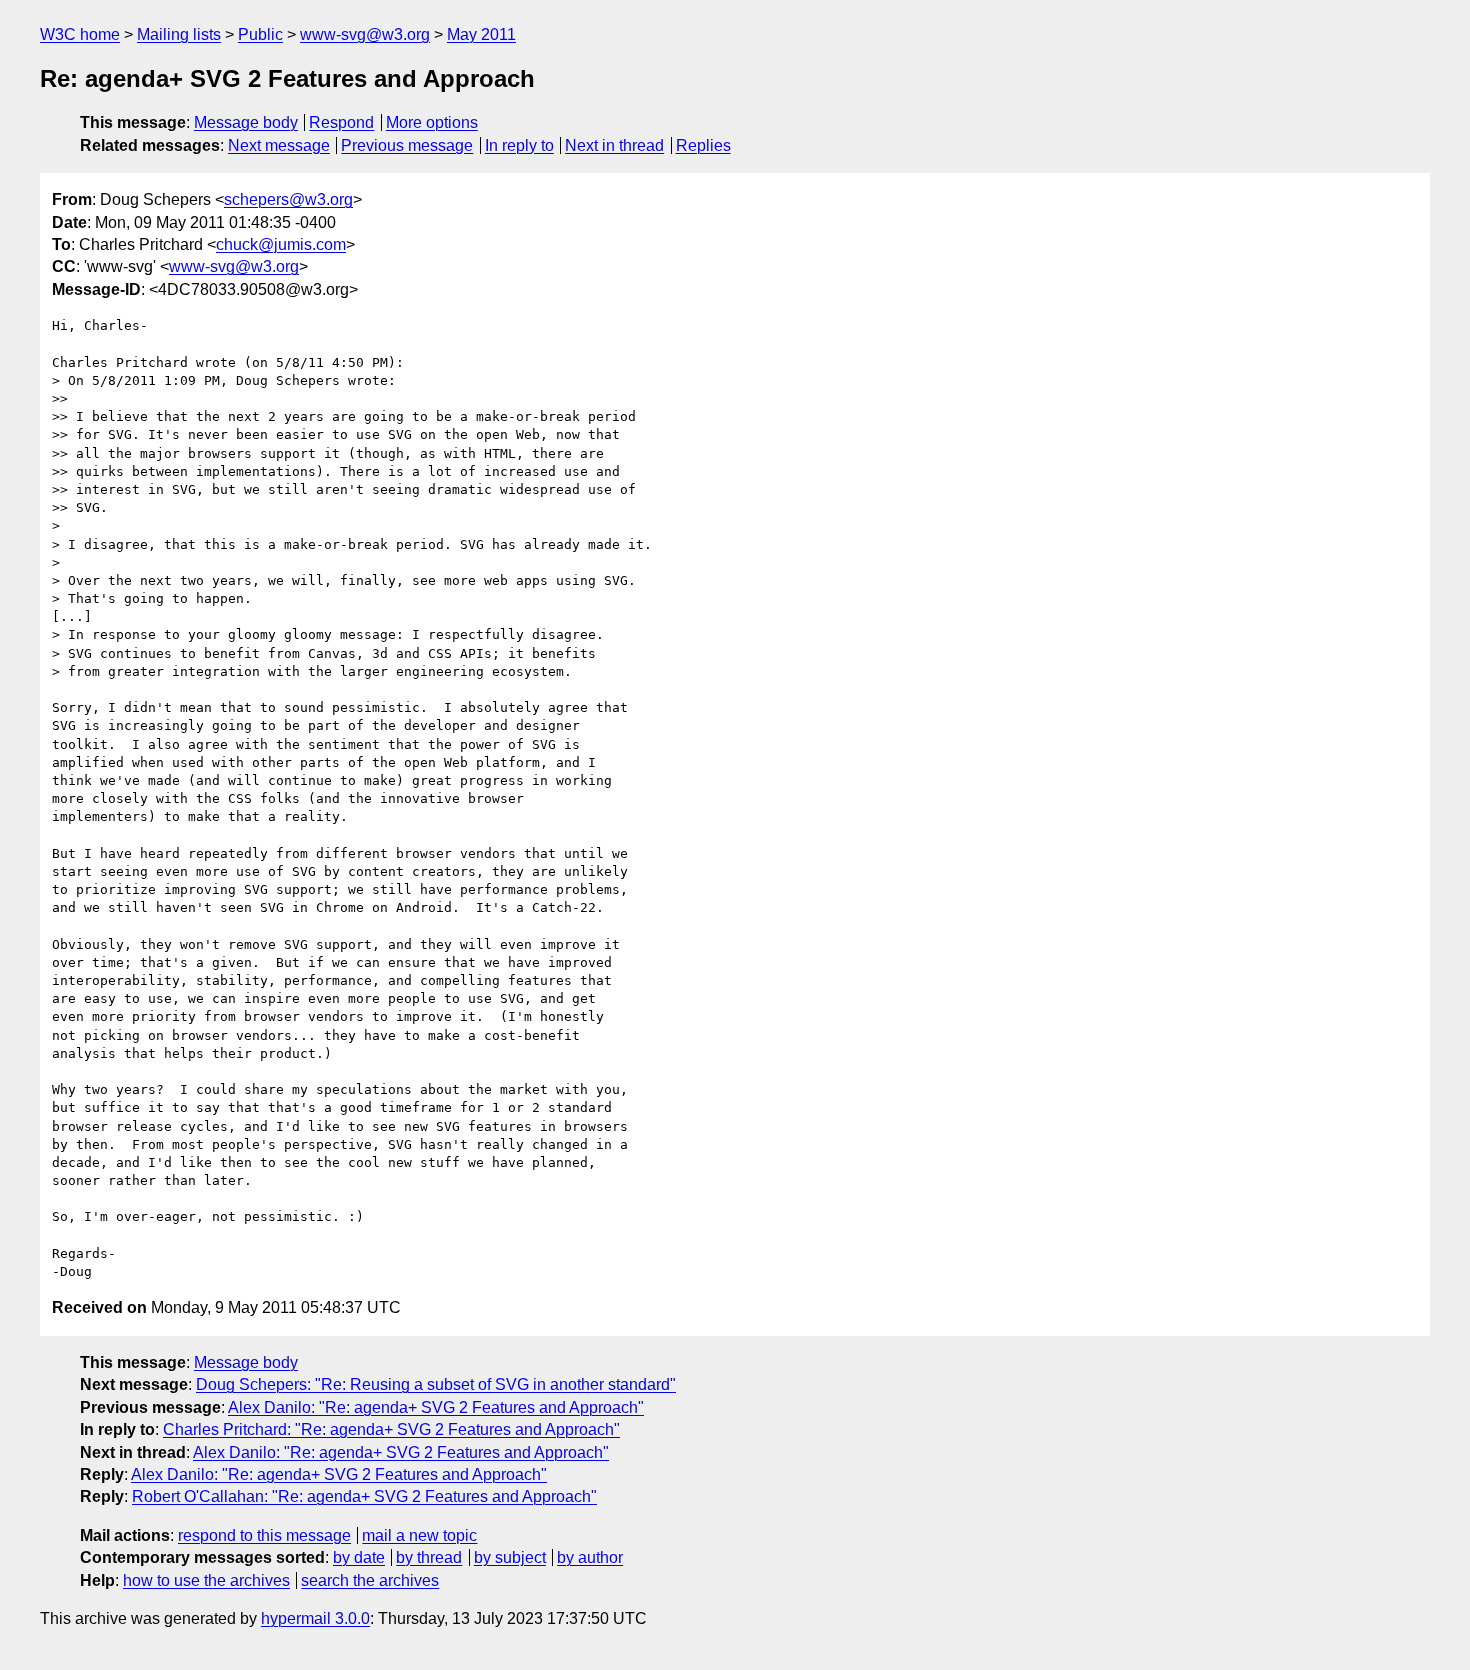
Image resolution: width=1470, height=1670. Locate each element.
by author (590, 1557)
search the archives (370, 1580)
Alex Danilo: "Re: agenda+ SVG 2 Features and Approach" (436, 1407)
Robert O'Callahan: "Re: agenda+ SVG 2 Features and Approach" (364, 1496)
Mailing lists (179, 34)
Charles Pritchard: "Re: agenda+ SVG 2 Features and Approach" (391, 1429)
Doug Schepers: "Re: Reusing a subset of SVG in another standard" (436, 1384)
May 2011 (481, 34)
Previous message (407, 145)
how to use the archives (206, 1580)
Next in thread (614, 145)
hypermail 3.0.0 (315, 1618)
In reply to (519, 145)
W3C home (80, 34)
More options (432, 122)
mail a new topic (419, 1535)
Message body (246, 122)
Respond (341, 122)
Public (260, 34)
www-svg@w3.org (365, 34)
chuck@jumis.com (281, 244)
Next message (279, 145)
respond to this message (264, 1535)
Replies (703, 145)
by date (359, 1557)
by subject (510, 1557)
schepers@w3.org (288, 199)
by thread (429, 1557)
